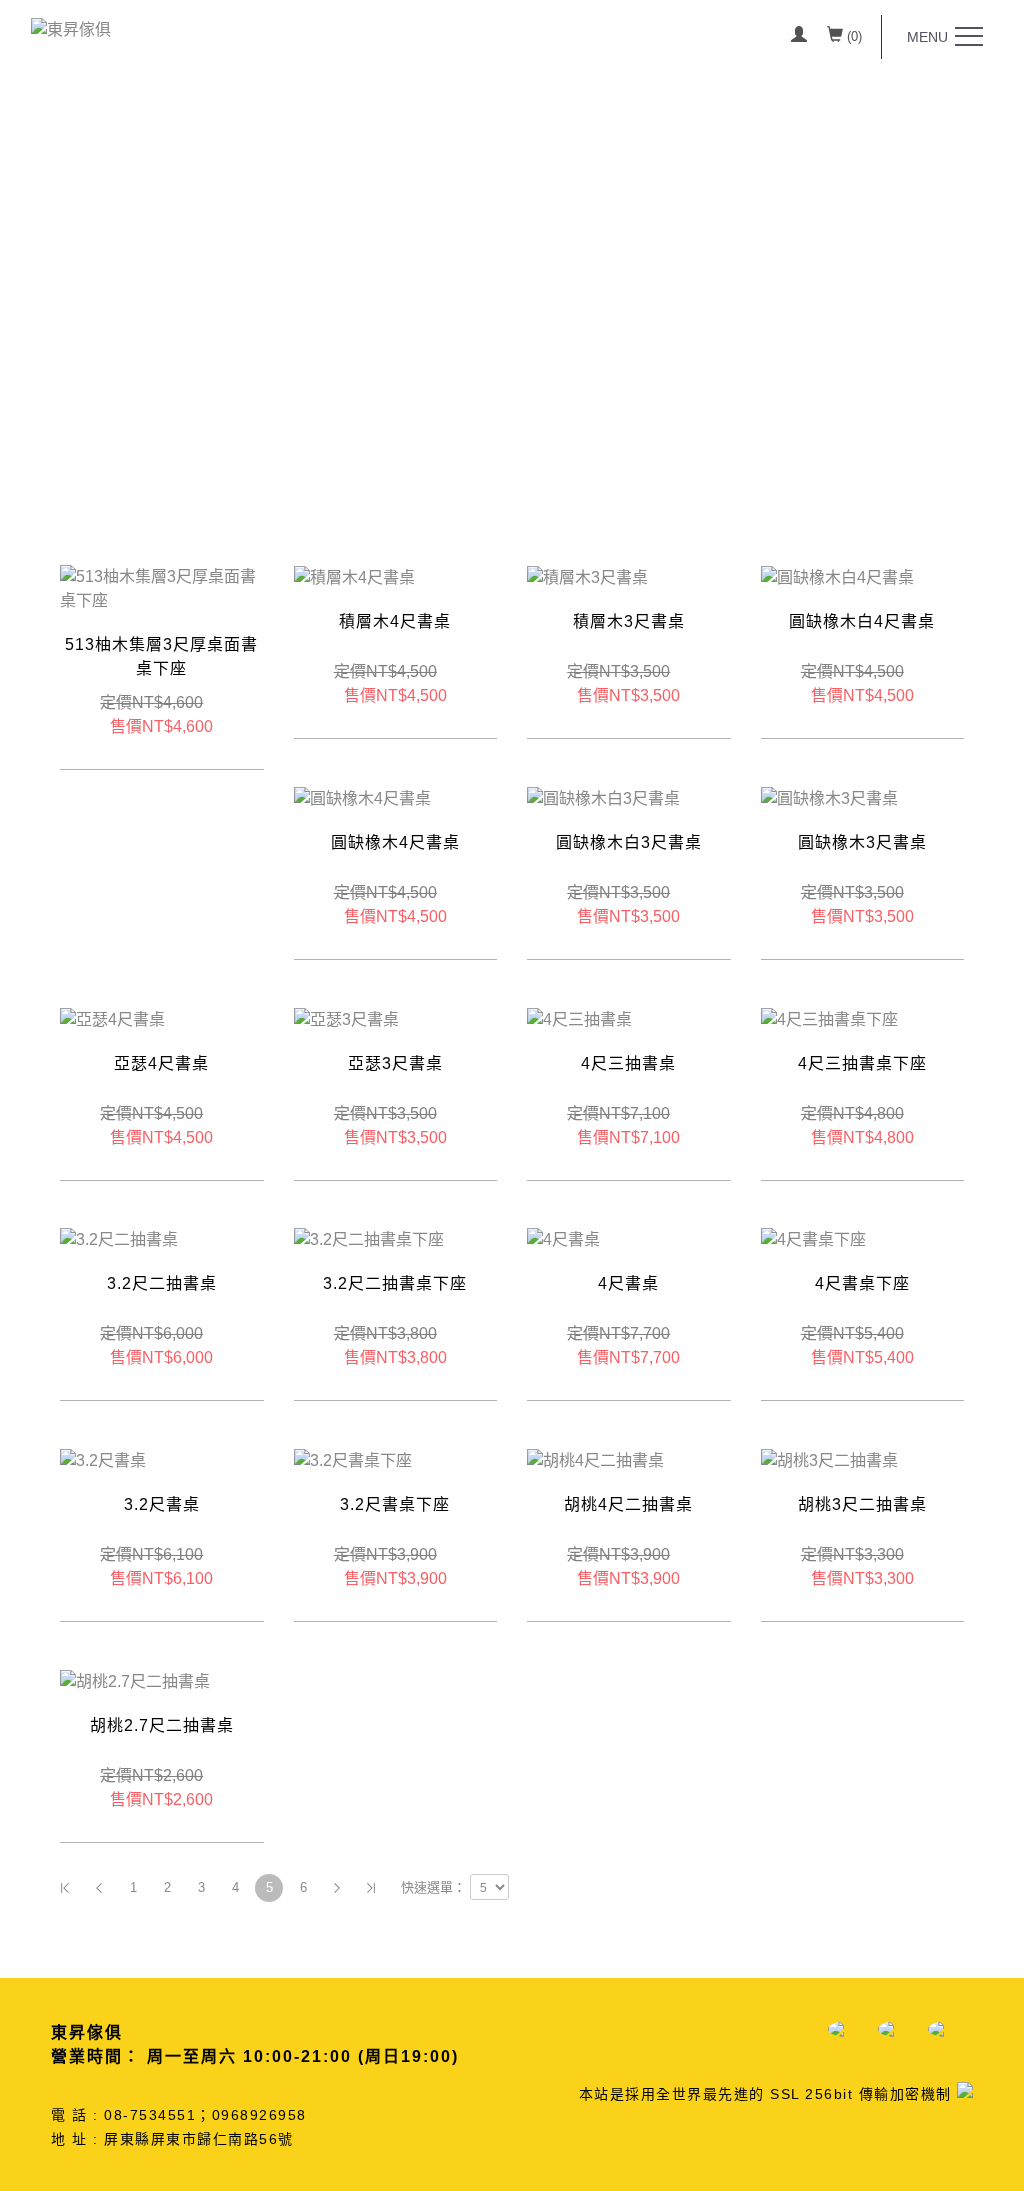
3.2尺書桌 (162, 1504)
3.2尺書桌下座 (395, 1504)
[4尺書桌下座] (813, 1239)
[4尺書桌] (563, 1239)
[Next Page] (337, 1888)
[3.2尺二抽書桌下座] (369, 1239)
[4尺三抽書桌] (579, 1018)
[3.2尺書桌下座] (353, 1459)
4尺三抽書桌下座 (862, 1063)
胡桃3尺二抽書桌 (862, 1504)
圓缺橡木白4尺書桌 (862, 621)
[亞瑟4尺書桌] (112, 1018)
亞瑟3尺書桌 (395, 1063)
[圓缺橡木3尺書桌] (829, 797)
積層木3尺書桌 (629, 621)
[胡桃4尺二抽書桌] (595, 1459)
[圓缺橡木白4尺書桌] (837, 576)
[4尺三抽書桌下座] (829, 1018)
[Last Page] (371, 1888)
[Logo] (71, 28)
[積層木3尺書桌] (587, 576)
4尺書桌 (628, 1283)
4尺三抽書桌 (628, 1063)
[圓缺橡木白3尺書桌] (603, 797)
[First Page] (65, 1888)
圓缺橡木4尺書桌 (395, 842)
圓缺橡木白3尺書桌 (629, 842)
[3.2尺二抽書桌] (119, 1239)
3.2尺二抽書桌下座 (395, 1283)
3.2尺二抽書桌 (162, 1283)
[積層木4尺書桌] (354, 576)
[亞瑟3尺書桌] (346, 1018)
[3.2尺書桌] (103, 1459)
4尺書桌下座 (862, 1283)
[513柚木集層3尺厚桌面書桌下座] (162, 588)
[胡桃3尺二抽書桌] (829, 1459)
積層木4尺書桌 (395, 621)
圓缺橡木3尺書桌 (862, 842)
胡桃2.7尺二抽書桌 (162, 1725)
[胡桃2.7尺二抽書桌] (135, 1680)
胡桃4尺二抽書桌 (628, 1504)
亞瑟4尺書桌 (161, 1063)
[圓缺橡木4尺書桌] (362, 797)
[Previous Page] (99, 1888)
